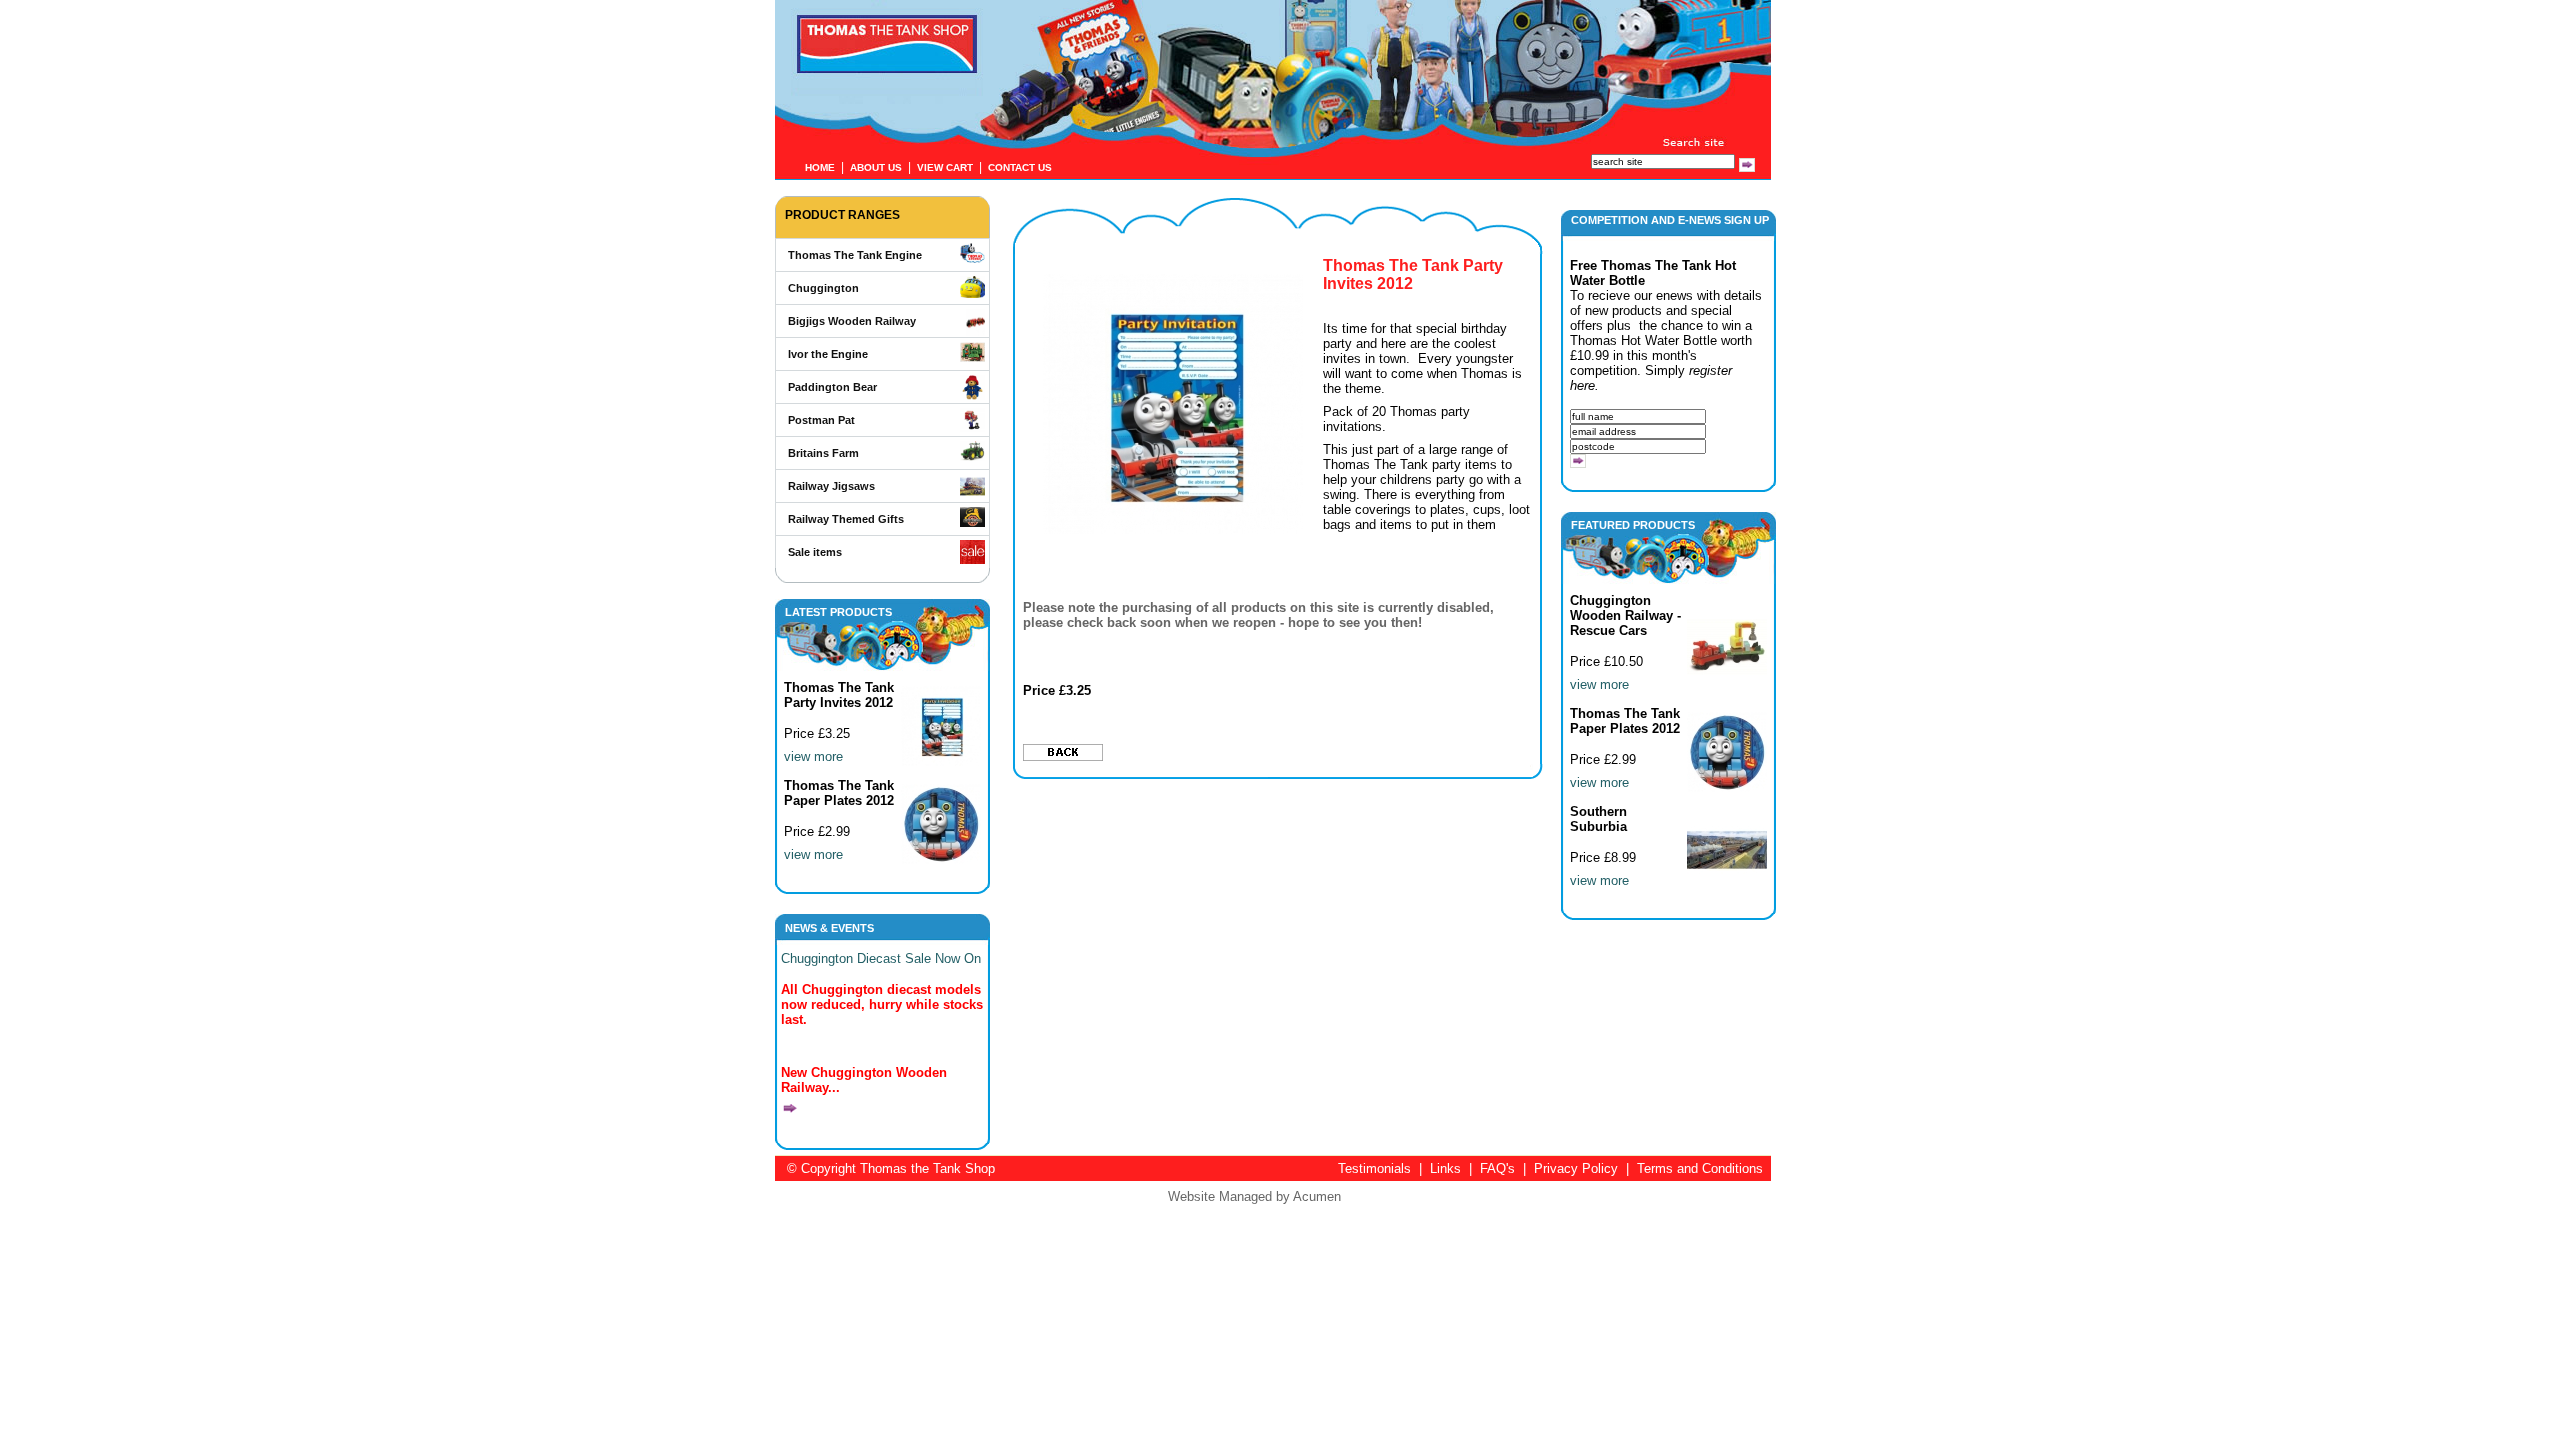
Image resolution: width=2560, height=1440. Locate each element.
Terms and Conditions (1700, 1168)
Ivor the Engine (828, 354)
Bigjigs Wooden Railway (852, 321)
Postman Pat (821, 420)
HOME (820, 167)
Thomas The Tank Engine (855, 255)
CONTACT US (1020, 167)
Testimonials (1374, 1168)
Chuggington (823, 288)
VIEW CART (945, 167)
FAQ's (1497, 1168)
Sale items (815, 552)
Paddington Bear (832, 387)
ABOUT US (876, 167)
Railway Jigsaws (831, 486)
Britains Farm (823, 453)
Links (1445, 1168)
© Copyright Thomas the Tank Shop (891, 1168)
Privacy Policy (1576, 1168)
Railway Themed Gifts (846, 519)
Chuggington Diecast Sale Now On (881, 958)
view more (813, 756)
